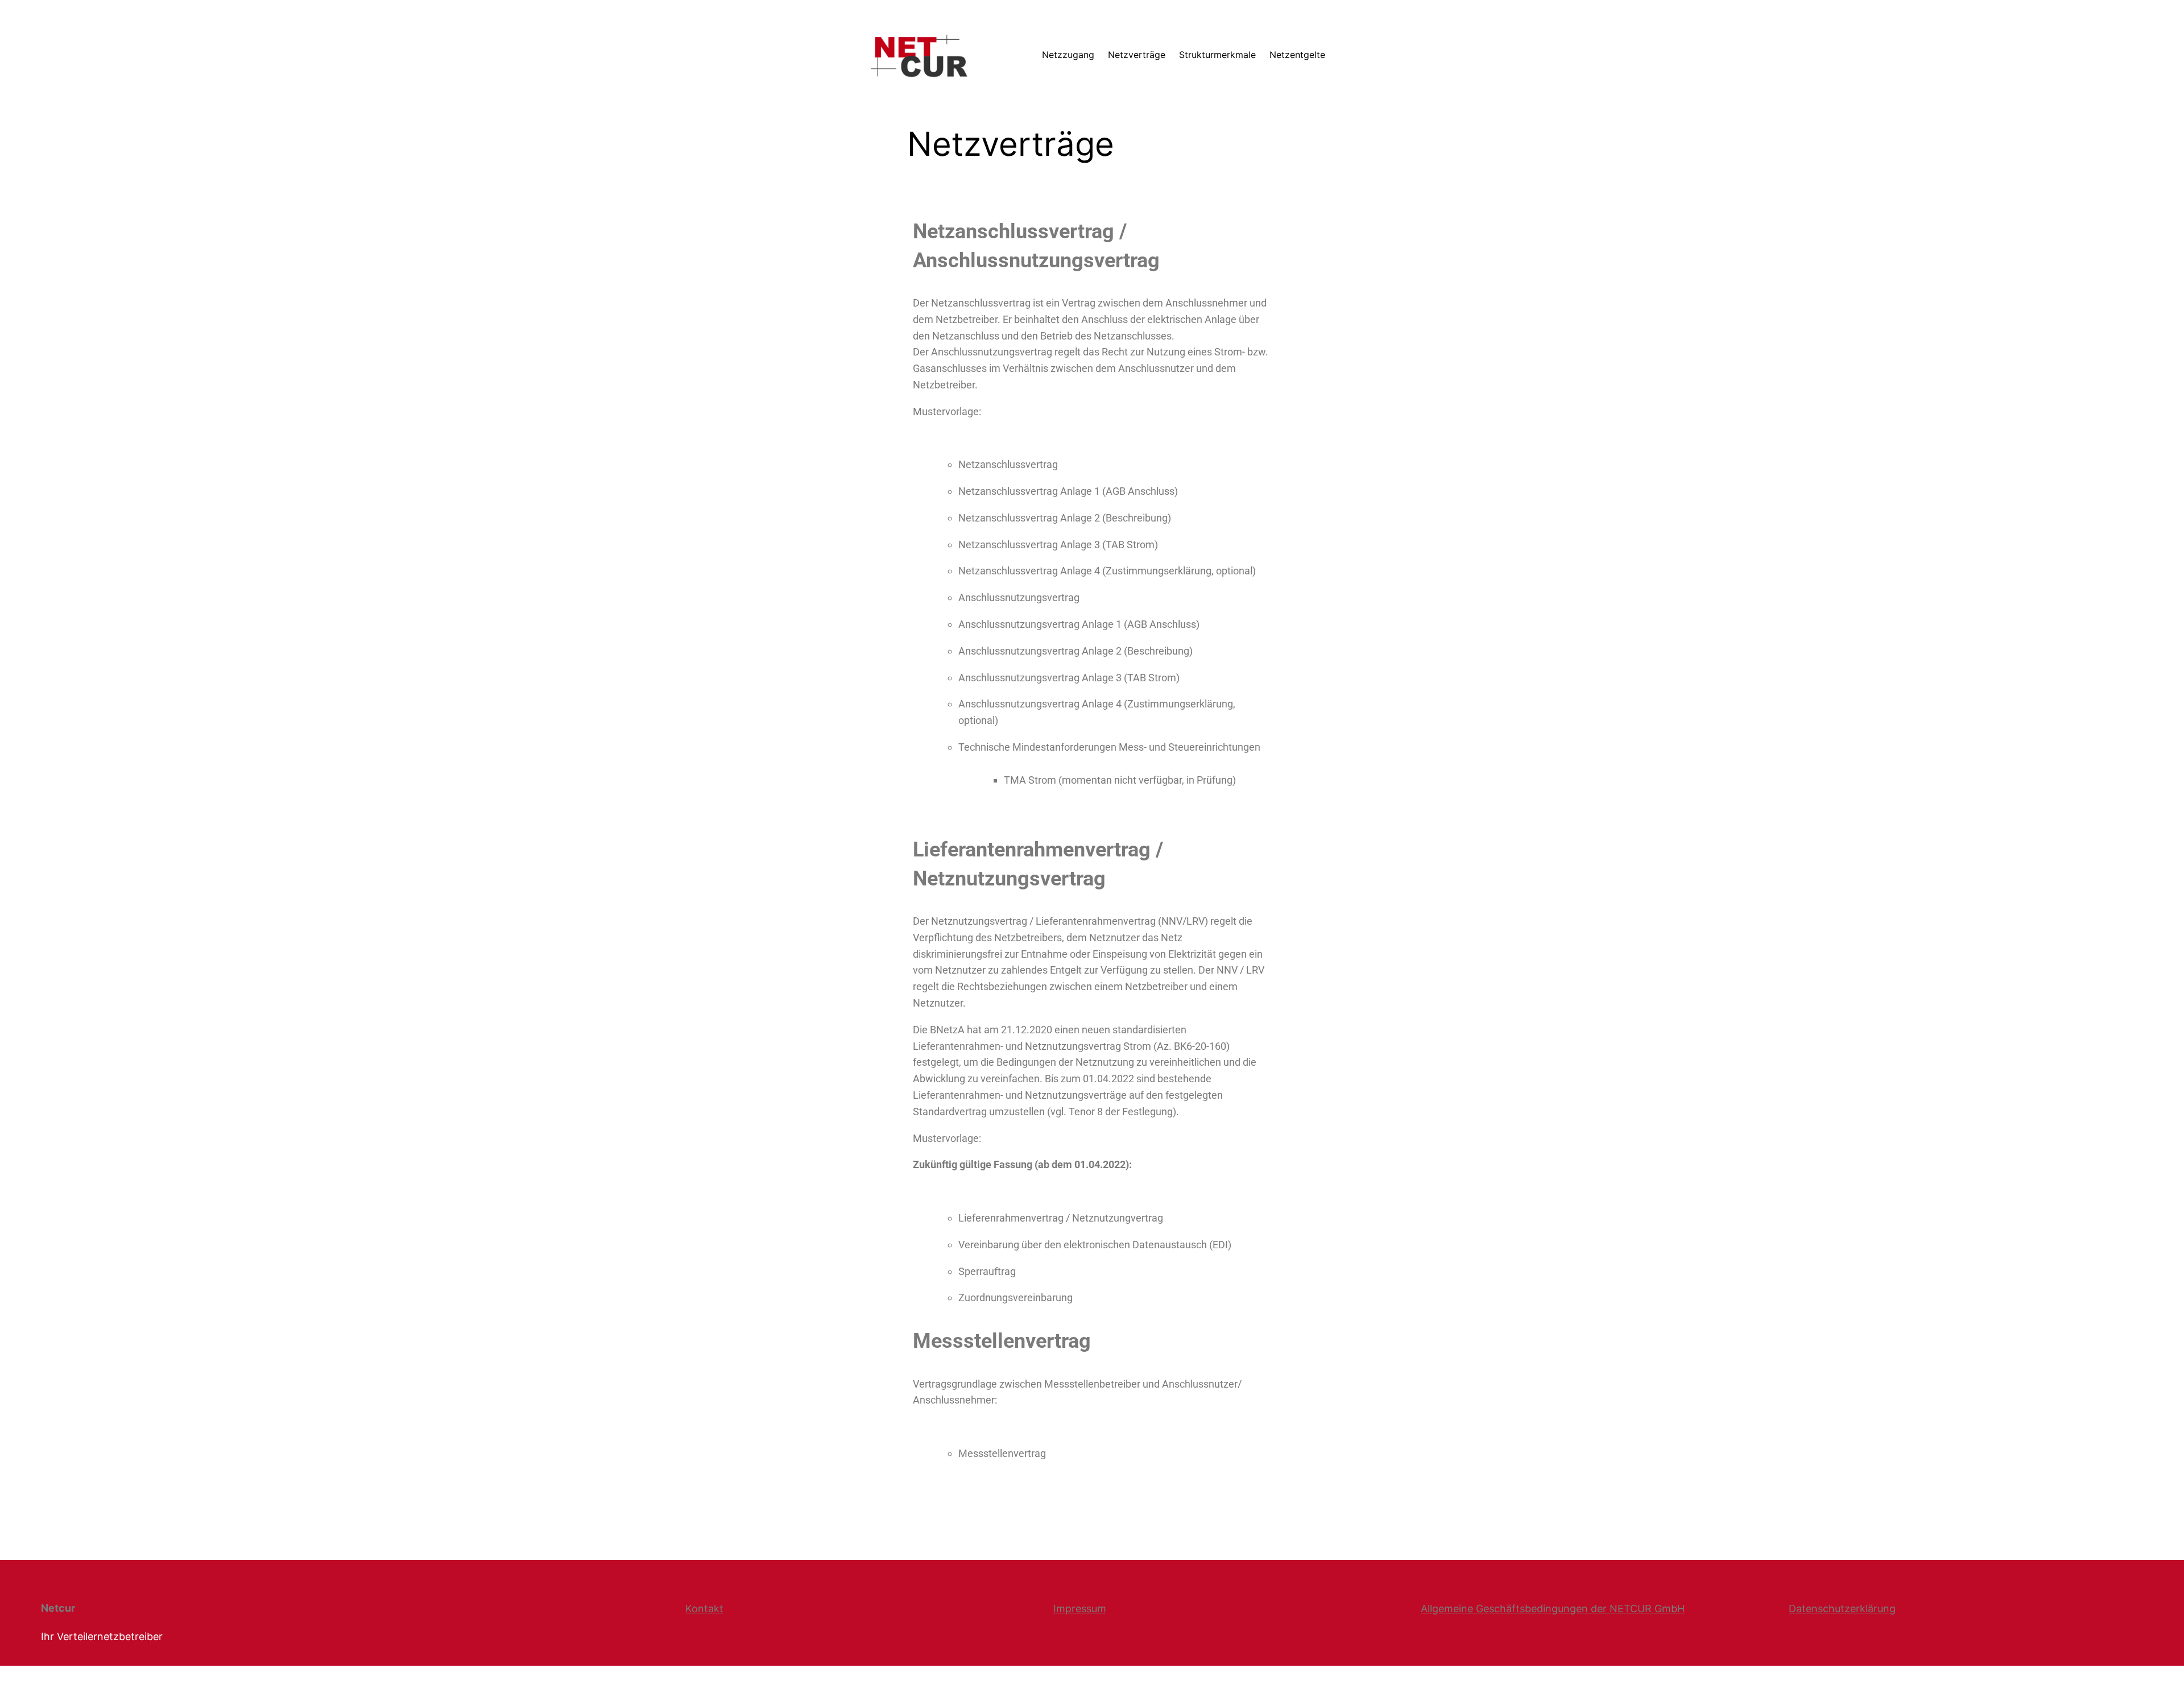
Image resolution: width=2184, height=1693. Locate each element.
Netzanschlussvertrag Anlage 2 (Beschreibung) (1065, 518)
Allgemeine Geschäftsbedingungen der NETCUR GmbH (1553, 1609)
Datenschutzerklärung (1842, 1609)
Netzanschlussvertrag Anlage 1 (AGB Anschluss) (1068, 491)
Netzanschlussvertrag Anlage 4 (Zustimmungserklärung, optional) (1107, 571)
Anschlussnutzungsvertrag (1019, 597)
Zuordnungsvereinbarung (1016, 1297)
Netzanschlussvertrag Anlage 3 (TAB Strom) (1058, 545)
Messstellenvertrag (1002, 1453)
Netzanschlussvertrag (1008, 464)
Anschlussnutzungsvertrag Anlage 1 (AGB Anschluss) (1079, 624)
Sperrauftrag (987, 1271)
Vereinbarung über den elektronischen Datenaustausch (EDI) (1095, 1245)
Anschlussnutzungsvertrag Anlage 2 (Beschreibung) (1076, 651)
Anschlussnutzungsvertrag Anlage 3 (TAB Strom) (1069, 678)
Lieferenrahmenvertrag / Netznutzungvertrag (1061, 1218)
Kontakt (704, 1609)
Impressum (1080, 1609)
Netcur (58, 1608)
